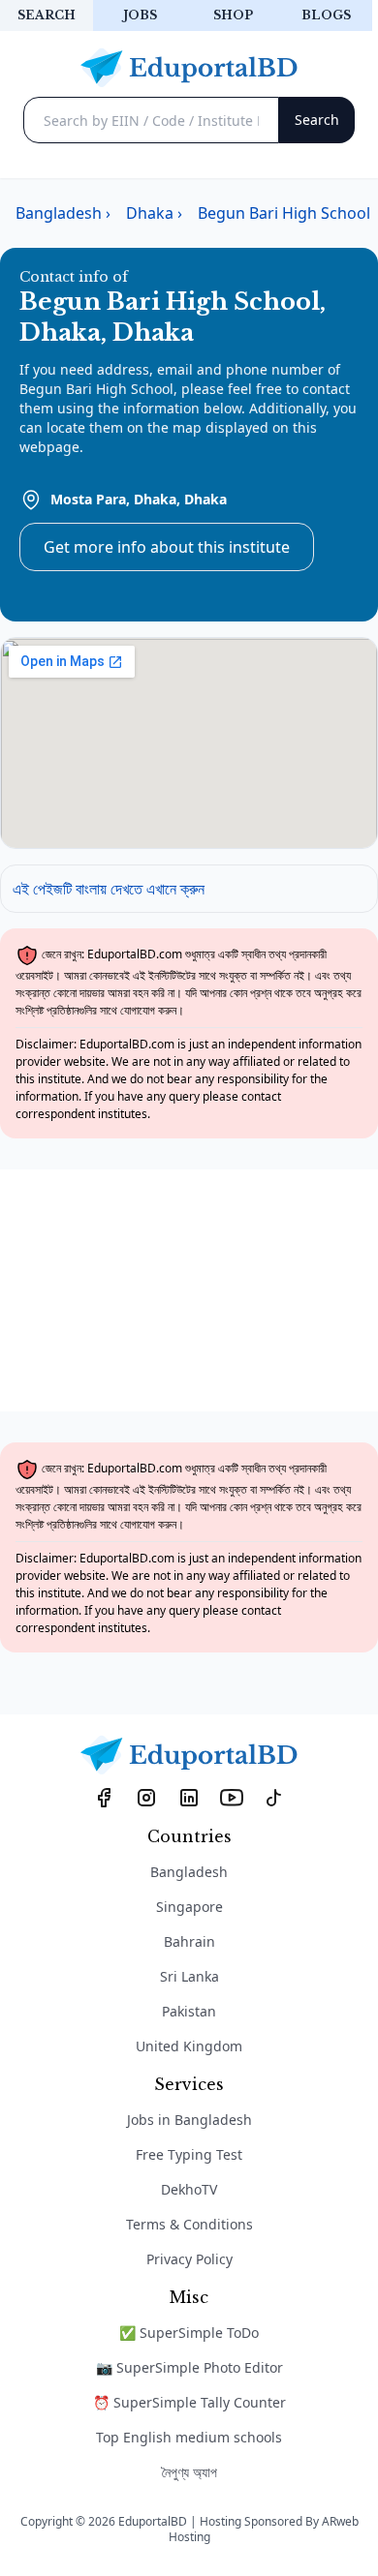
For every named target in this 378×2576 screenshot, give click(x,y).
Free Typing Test (189, 2154)
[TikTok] (274, 1797)
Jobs (140, 15)
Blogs (326, 15)
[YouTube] (232, 1797)
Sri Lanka (189, 1976)
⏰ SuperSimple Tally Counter (189, 2402)
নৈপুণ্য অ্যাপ (189, 2472)
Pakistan (189, 2011)
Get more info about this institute (167, 547)
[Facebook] (104, 1797)
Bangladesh (189, 1872)
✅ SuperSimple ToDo (189, 2333)
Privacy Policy (189, 2259)
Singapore (189, 1907)
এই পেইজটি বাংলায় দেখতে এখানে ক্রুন (109, 889)
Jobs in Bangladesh (189, 2120)
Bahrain (189, 1941)
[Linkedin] (189, 1797)
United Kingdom (189, 2046)
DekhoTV (189, 2189)
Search (47, 15)
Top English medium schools (189, 2437)
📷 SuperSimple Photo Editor (189, 2367)
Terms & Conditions (189, 2224)
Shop (233, 15)
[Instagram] (146, 1797)
